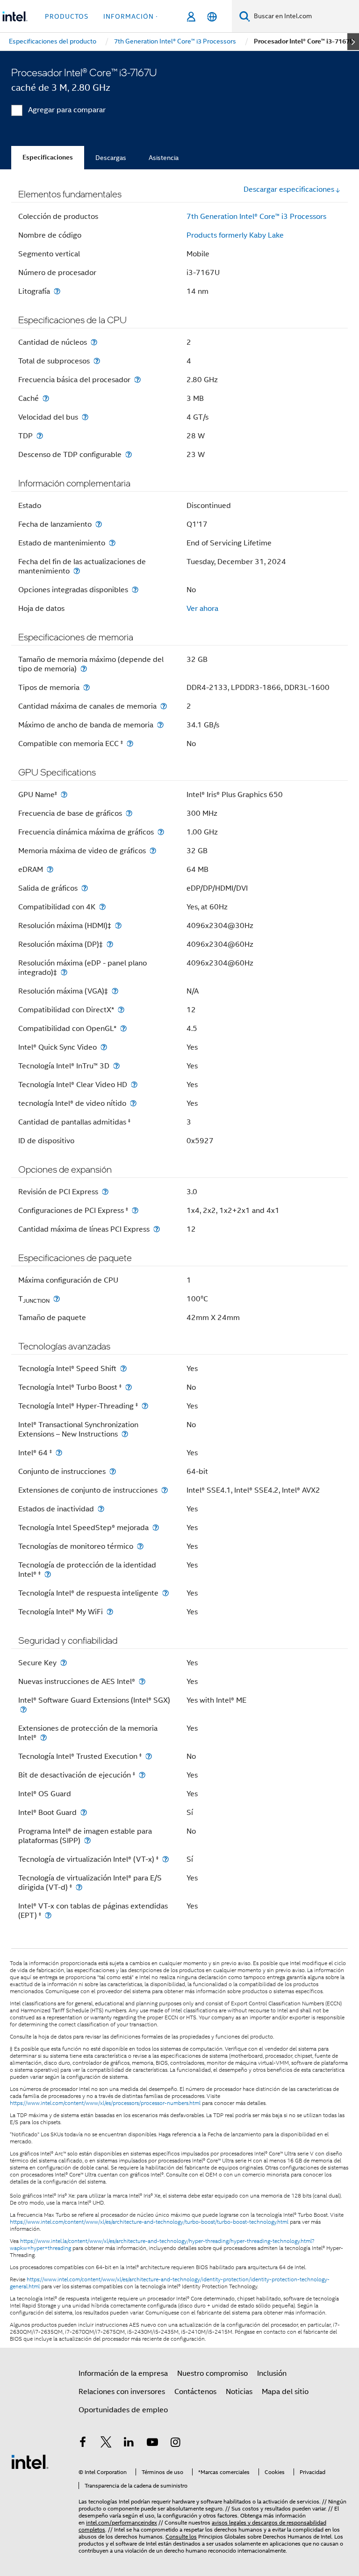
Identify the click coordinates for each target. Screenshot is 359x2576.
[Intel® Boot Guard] (84, 1812)
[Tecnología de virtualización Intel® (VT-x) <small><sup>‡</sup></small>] (165, 1859)
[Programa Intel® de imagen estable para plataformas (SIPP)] (87, 1840)
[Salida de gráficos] (85, 888)
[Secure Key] (64, 1663)
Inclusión (272, 2373)
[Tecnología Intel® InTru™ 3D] (116, 1066)
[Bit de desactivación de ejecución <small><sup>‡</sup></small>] (142, 1775)
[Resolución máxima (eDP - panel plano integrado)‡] (64, 972)
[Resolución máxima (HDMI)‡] (118, 925)
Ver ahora (202, 609)
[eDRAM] (50, 869)
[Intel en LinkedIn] (129, 2444)
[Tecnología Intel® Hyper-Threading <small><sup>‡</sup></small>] (145, 1406)
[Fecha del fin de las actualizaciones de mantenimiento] (77, 571)
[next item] (353, 42)
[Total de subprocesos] (97, 361)
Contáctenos (195, 2392)
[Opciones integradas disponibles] (135, 590)
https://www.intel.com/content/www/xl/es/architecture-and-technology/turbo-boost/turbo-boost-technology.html (149, 2222)
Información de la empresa (123, 2373)
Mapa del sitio (285, 2392)
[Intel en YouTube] (152, 2444)
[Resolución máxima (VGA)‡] (115, 991)
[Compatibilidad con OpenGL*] (123, 1028)
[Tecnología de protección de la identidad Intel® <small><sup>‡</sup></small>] (48, 1574)
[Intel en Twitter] (106, 2444)
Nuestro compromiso (212, 2373)
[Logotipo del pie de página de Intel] (30, 2461)
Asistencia (164, 158)
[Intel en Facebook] (83, 2444)
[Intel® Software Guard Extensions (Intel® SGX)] (23, 1709)
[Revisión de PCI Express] (105, 1192)
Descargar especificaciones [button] (289, 189)
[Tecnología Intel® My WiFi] (110, 1612)
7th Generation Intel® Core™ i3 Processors (256, 217)
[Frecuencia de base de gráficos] (129, 813)
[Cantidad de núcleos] (94, 342)
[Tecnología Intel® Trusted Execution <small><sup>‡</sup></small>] (149, 1756)
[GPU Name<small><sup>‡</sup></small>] (64, 795)
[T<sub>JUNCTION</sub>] (57, 1299)
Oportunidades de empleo (123, 2410)
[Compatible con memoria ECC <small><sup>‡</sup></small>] (130, 744)
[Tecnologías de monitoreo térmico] (140, 1546)
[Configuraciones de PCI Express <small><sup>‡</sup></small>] (135, 1210)
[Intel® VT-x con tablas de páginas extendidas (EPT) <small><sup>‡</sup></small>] (48, 1915)
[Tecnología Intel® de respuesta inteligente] (165, 1593)
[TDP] (40, 436)
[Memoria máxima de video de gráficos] (153, 851)
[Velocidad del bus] (85, 417)
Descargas (111, 158)
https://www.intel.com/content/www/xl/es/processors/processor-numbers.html (105, 2103)
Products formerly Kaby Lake (235, 235)
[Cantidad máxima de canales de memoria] (164, 706)
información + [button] (132, 16)
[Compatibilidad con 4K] (102, 907)
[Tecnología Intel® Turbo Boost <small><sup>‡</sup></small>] (129, 1387)
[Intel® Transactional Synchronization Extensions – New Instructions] (125, 1434)
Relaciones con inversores (122, 2392)
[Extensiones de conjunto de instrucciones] (165, 1490)
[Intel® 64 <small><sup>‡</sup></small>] (59, 1453)
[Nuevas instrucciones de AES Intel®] (142, 1681)
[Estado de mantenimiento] (112, 543)
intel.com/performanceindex (122, 2522)
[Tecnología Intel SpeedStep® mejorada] (156, 1527)
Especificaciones (48, 157)
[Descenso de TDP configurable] (129, 454)
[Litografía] (57, 291)
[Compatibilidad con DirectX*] (121, 1010)
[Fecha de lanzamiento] (99, 524)
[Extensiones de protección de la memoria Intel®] (43, 1738)
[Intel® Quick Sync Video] (104, 1047)
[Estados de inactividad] (101, 1509)
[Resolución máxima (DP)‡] (110, 944)
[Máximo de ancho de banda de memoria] (160, 725)
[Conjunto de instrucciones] (113, 1471)
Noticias (239, 2392)
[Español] (212, 17)
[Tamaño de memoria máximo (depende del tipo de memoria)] (84, 669)
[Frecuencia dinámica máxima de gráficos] (161, 832)
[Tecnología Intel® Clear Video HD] (134, 1085)
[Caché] (46, 398)
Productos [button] (67, 16)
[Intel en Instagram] (175, 2444)
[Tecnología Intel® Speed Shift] (123, 1368)
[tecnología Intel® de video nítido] (133, 1103)
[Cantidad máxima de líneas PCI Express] (157, 1229)
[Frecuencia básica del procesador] (137, 380)
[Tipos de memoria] (86, 687)
